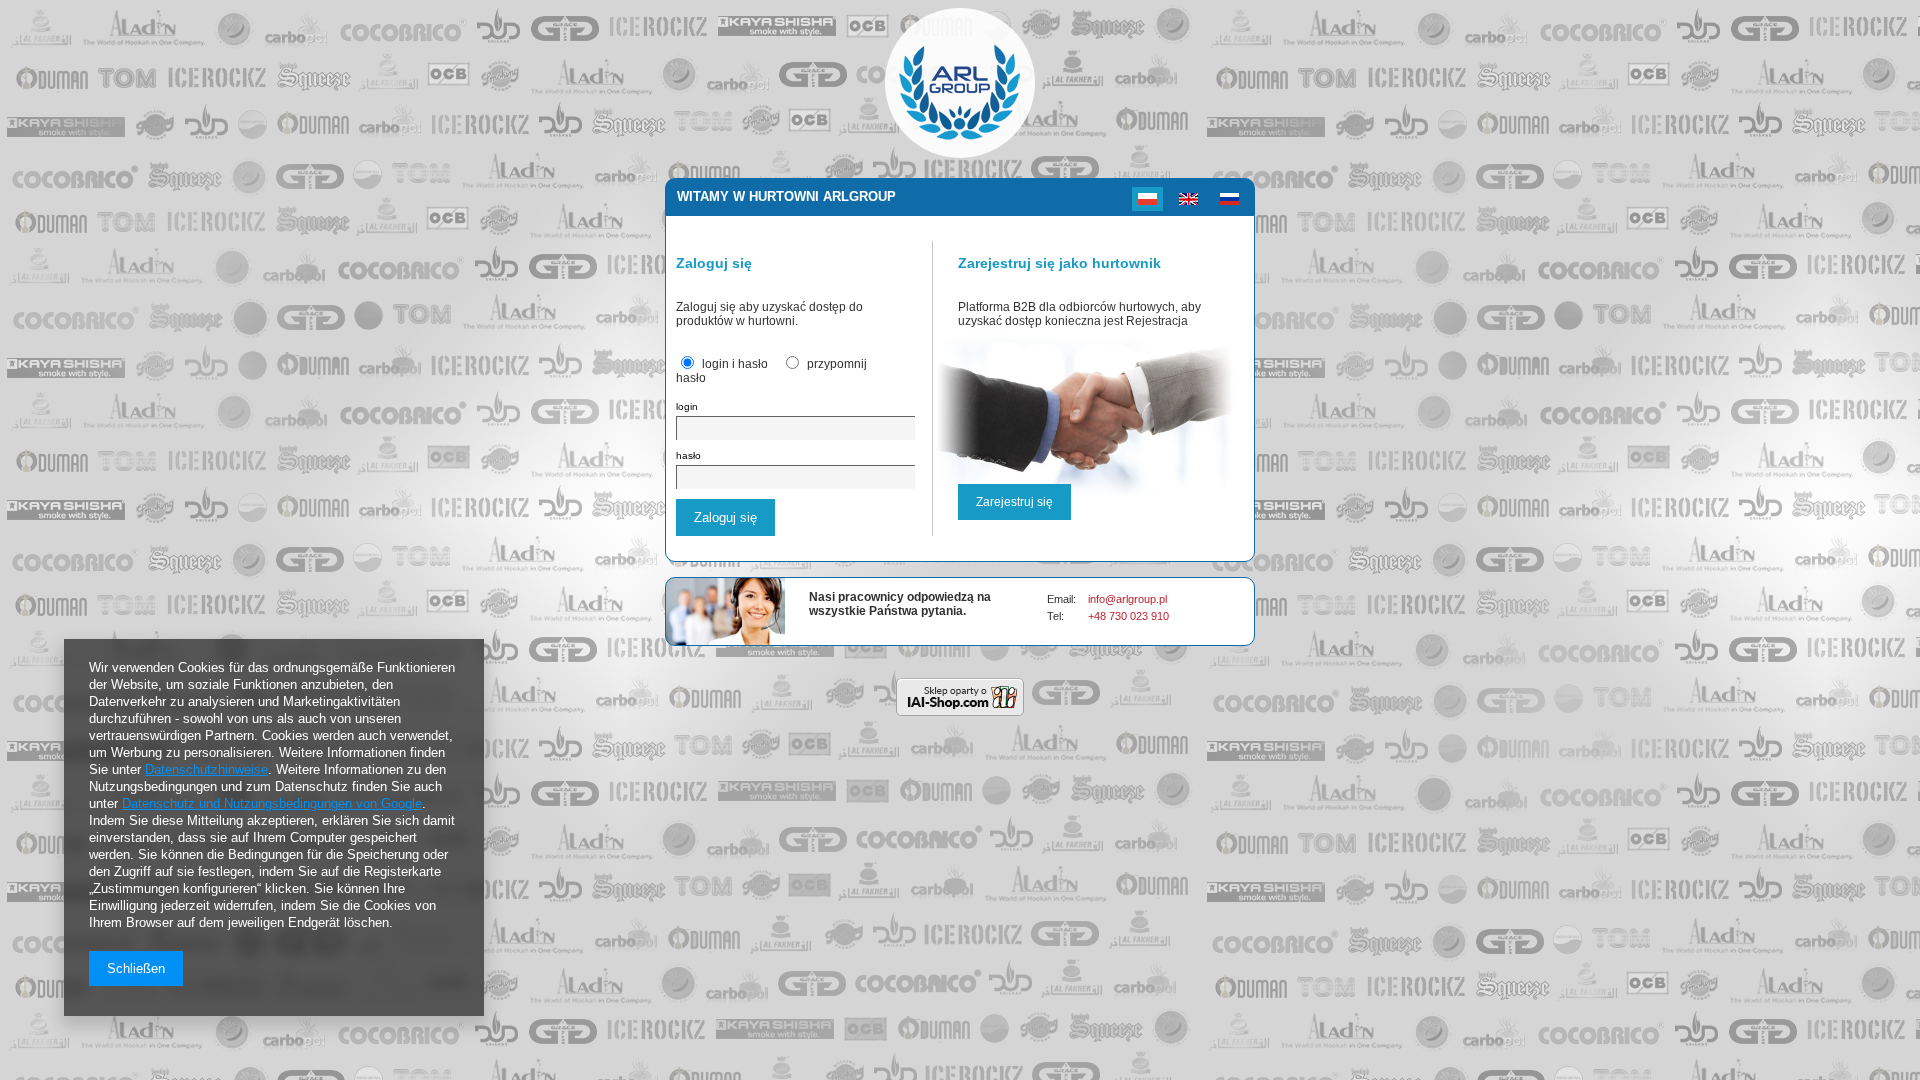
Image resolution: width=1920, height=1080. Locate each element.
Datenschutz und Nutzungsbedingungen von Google (272, 803)
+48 (1098, 616)
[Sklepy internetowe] (960, 697)
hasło (688, 455)
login (687, 406)
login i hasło (735, 364)
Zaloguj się (725, 517)
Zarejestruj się (1014, 502)
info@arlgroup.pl (1127, 599)
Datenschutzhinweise (206, 769)
